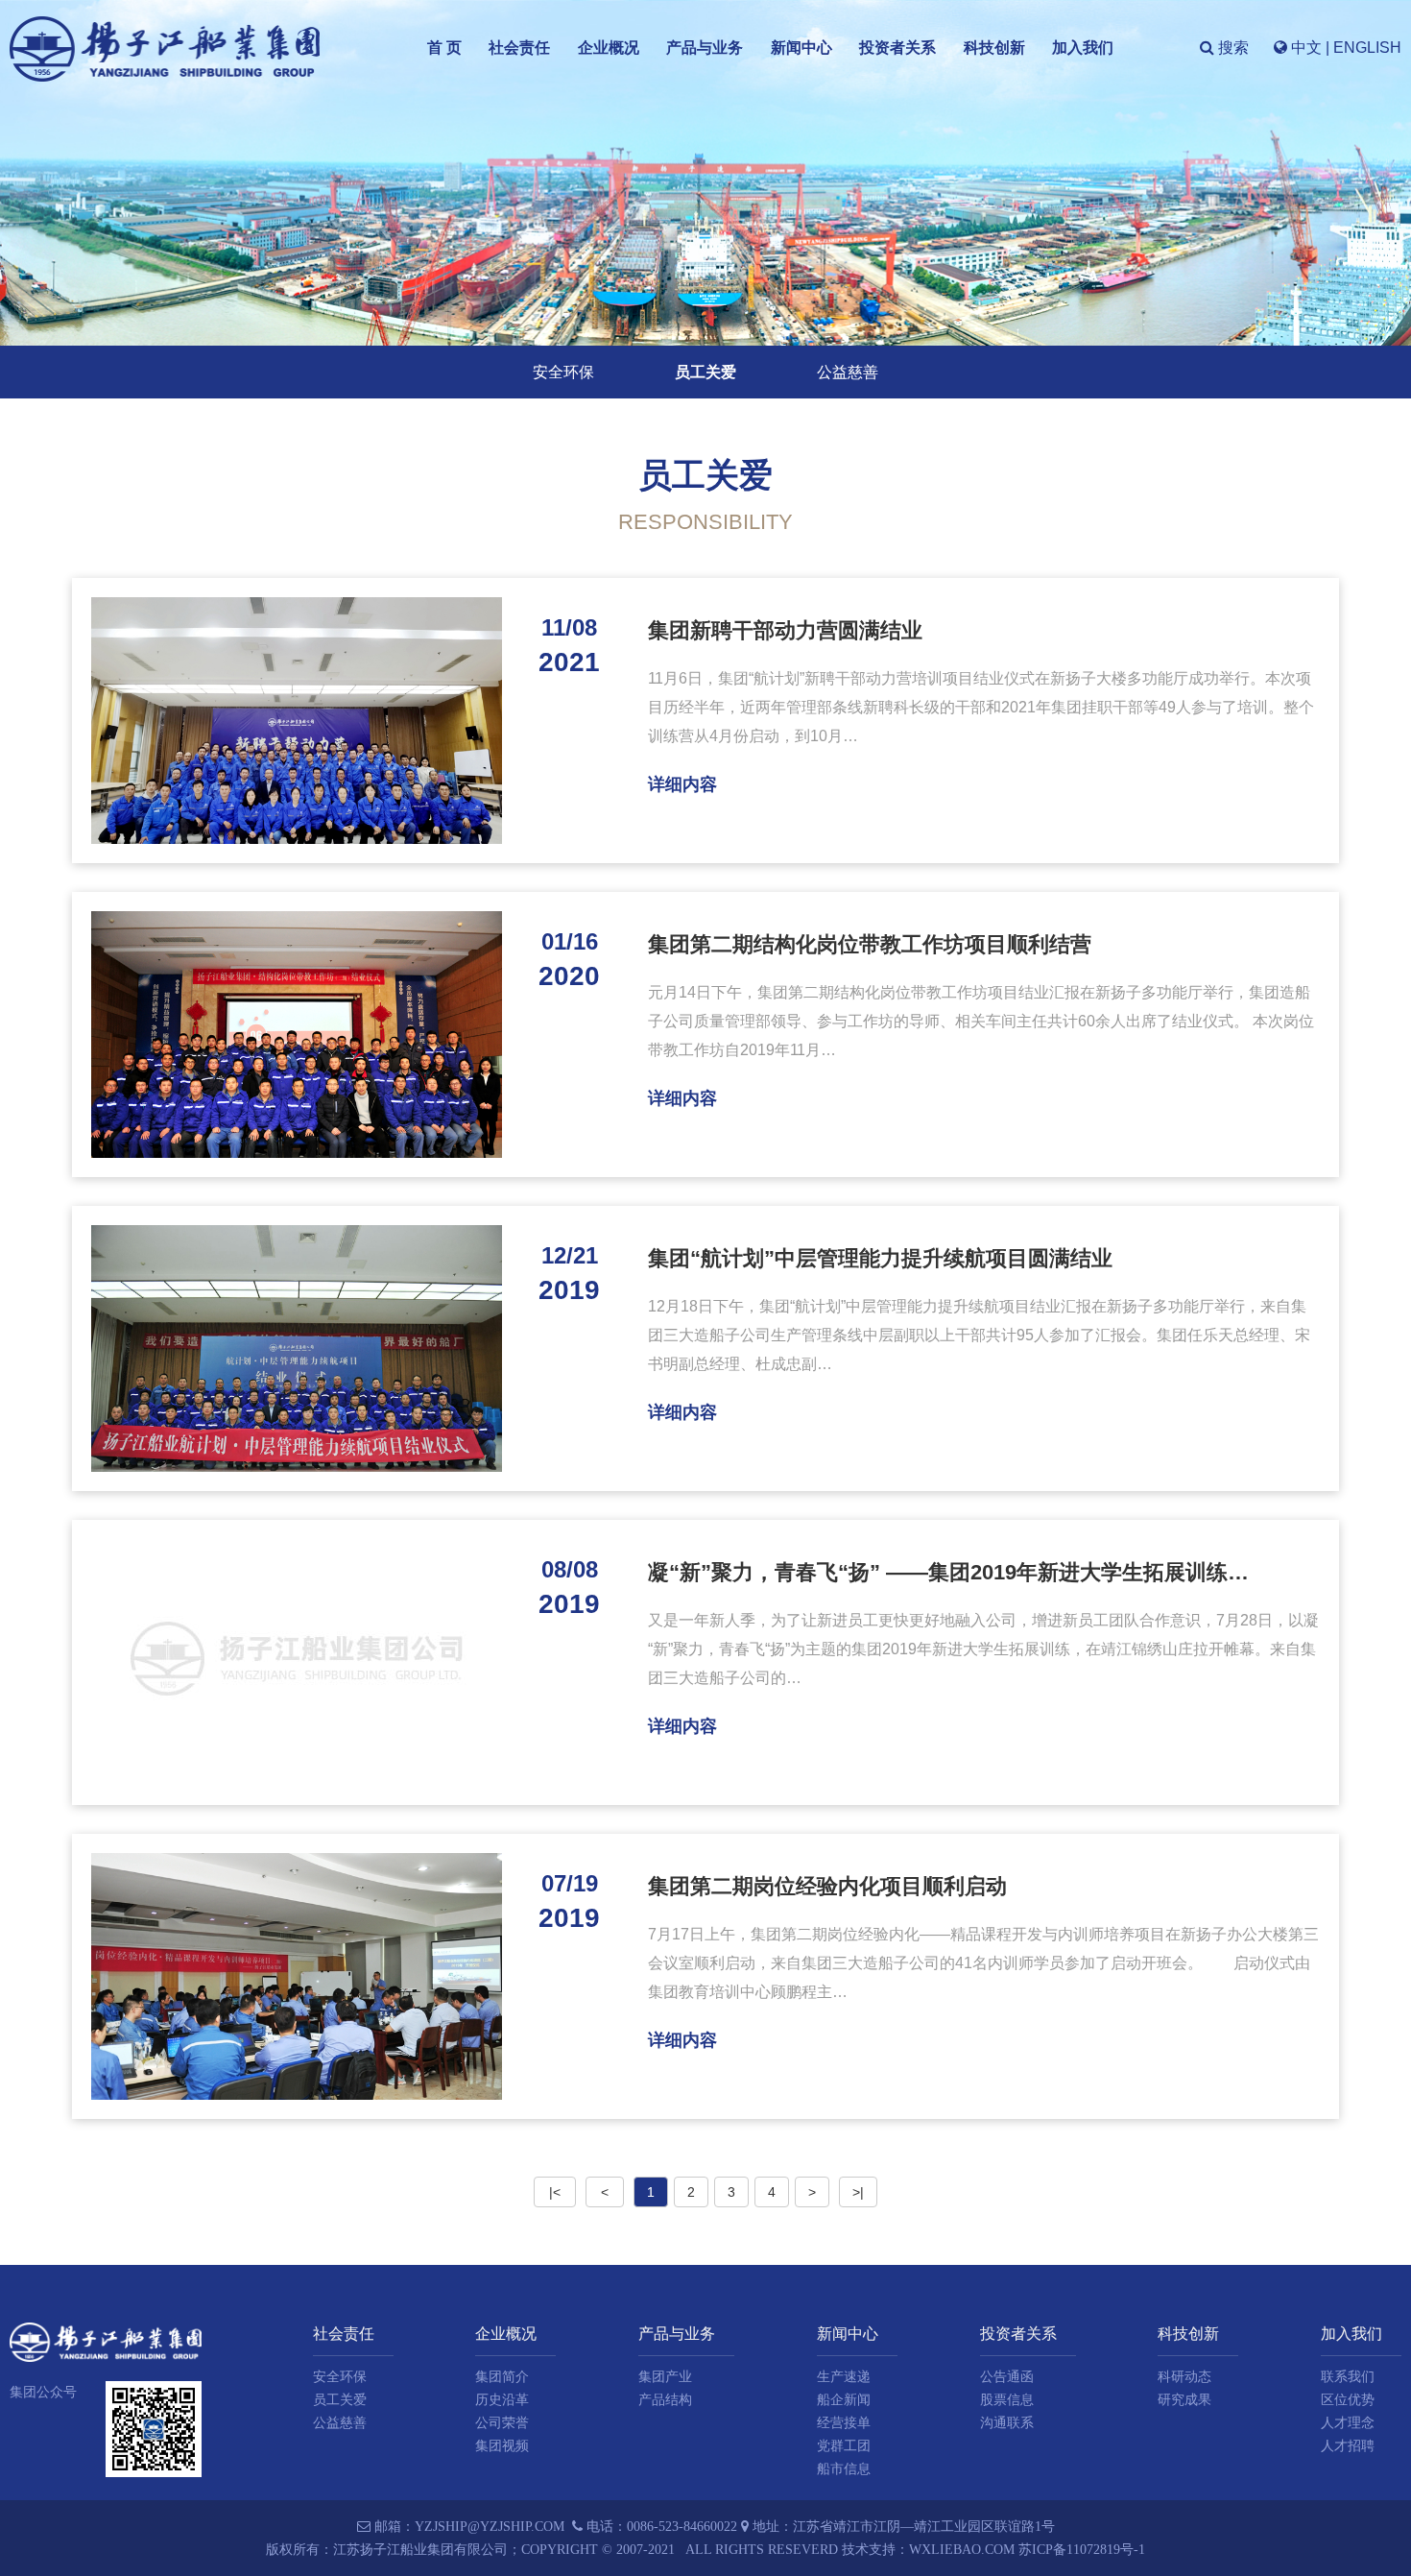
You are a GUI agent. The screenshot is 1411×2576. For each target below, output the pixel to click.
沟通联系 (1007, 2423)
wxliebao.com (962, 2550)
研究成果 (1184, 2400)
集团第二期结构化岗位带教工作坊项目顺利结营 (870, 944)
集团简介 (502, 2377)
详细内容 (682, 784)
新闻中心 (801, 48)
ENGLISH (1367, 48)
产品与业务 (705, 48)
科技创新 (994, 48)
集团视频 (502, 2446)
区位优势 (1348, 2400)
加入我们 (1083, 48)
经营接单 (844, 2423)
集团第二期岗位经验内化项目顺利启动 (827, 1886)
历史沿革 (502, 2400)
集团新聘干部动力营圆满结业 (785, 630)
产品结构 (665, 2400)
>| (858, 2192)
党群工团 (844, 2446)
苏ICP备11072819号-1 (1082, 2550)
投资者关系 (897, 48)
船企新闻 (844, 2400)
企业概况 (609, 48)
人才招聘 (1348, 2446)
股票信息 (1007, 2400)
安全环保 (563, 372)
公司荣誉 (502, 2423)
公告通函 (1007, 2377)
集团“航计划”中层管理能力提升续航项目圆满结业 (880, 1258)
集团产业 (665, 2377)
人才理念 (1348, 2423)
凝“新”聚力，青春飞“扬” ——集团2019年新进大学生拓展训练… (948, 1572)
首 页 (444, 48)
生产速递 (844, 2377)
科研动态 (1184, 2377)
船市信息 (844, 2469)
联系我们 (1348, 2377)
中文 (1306, 48)
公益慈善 (848, 372)
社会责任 (519, 48)
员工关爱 (705, 372)
